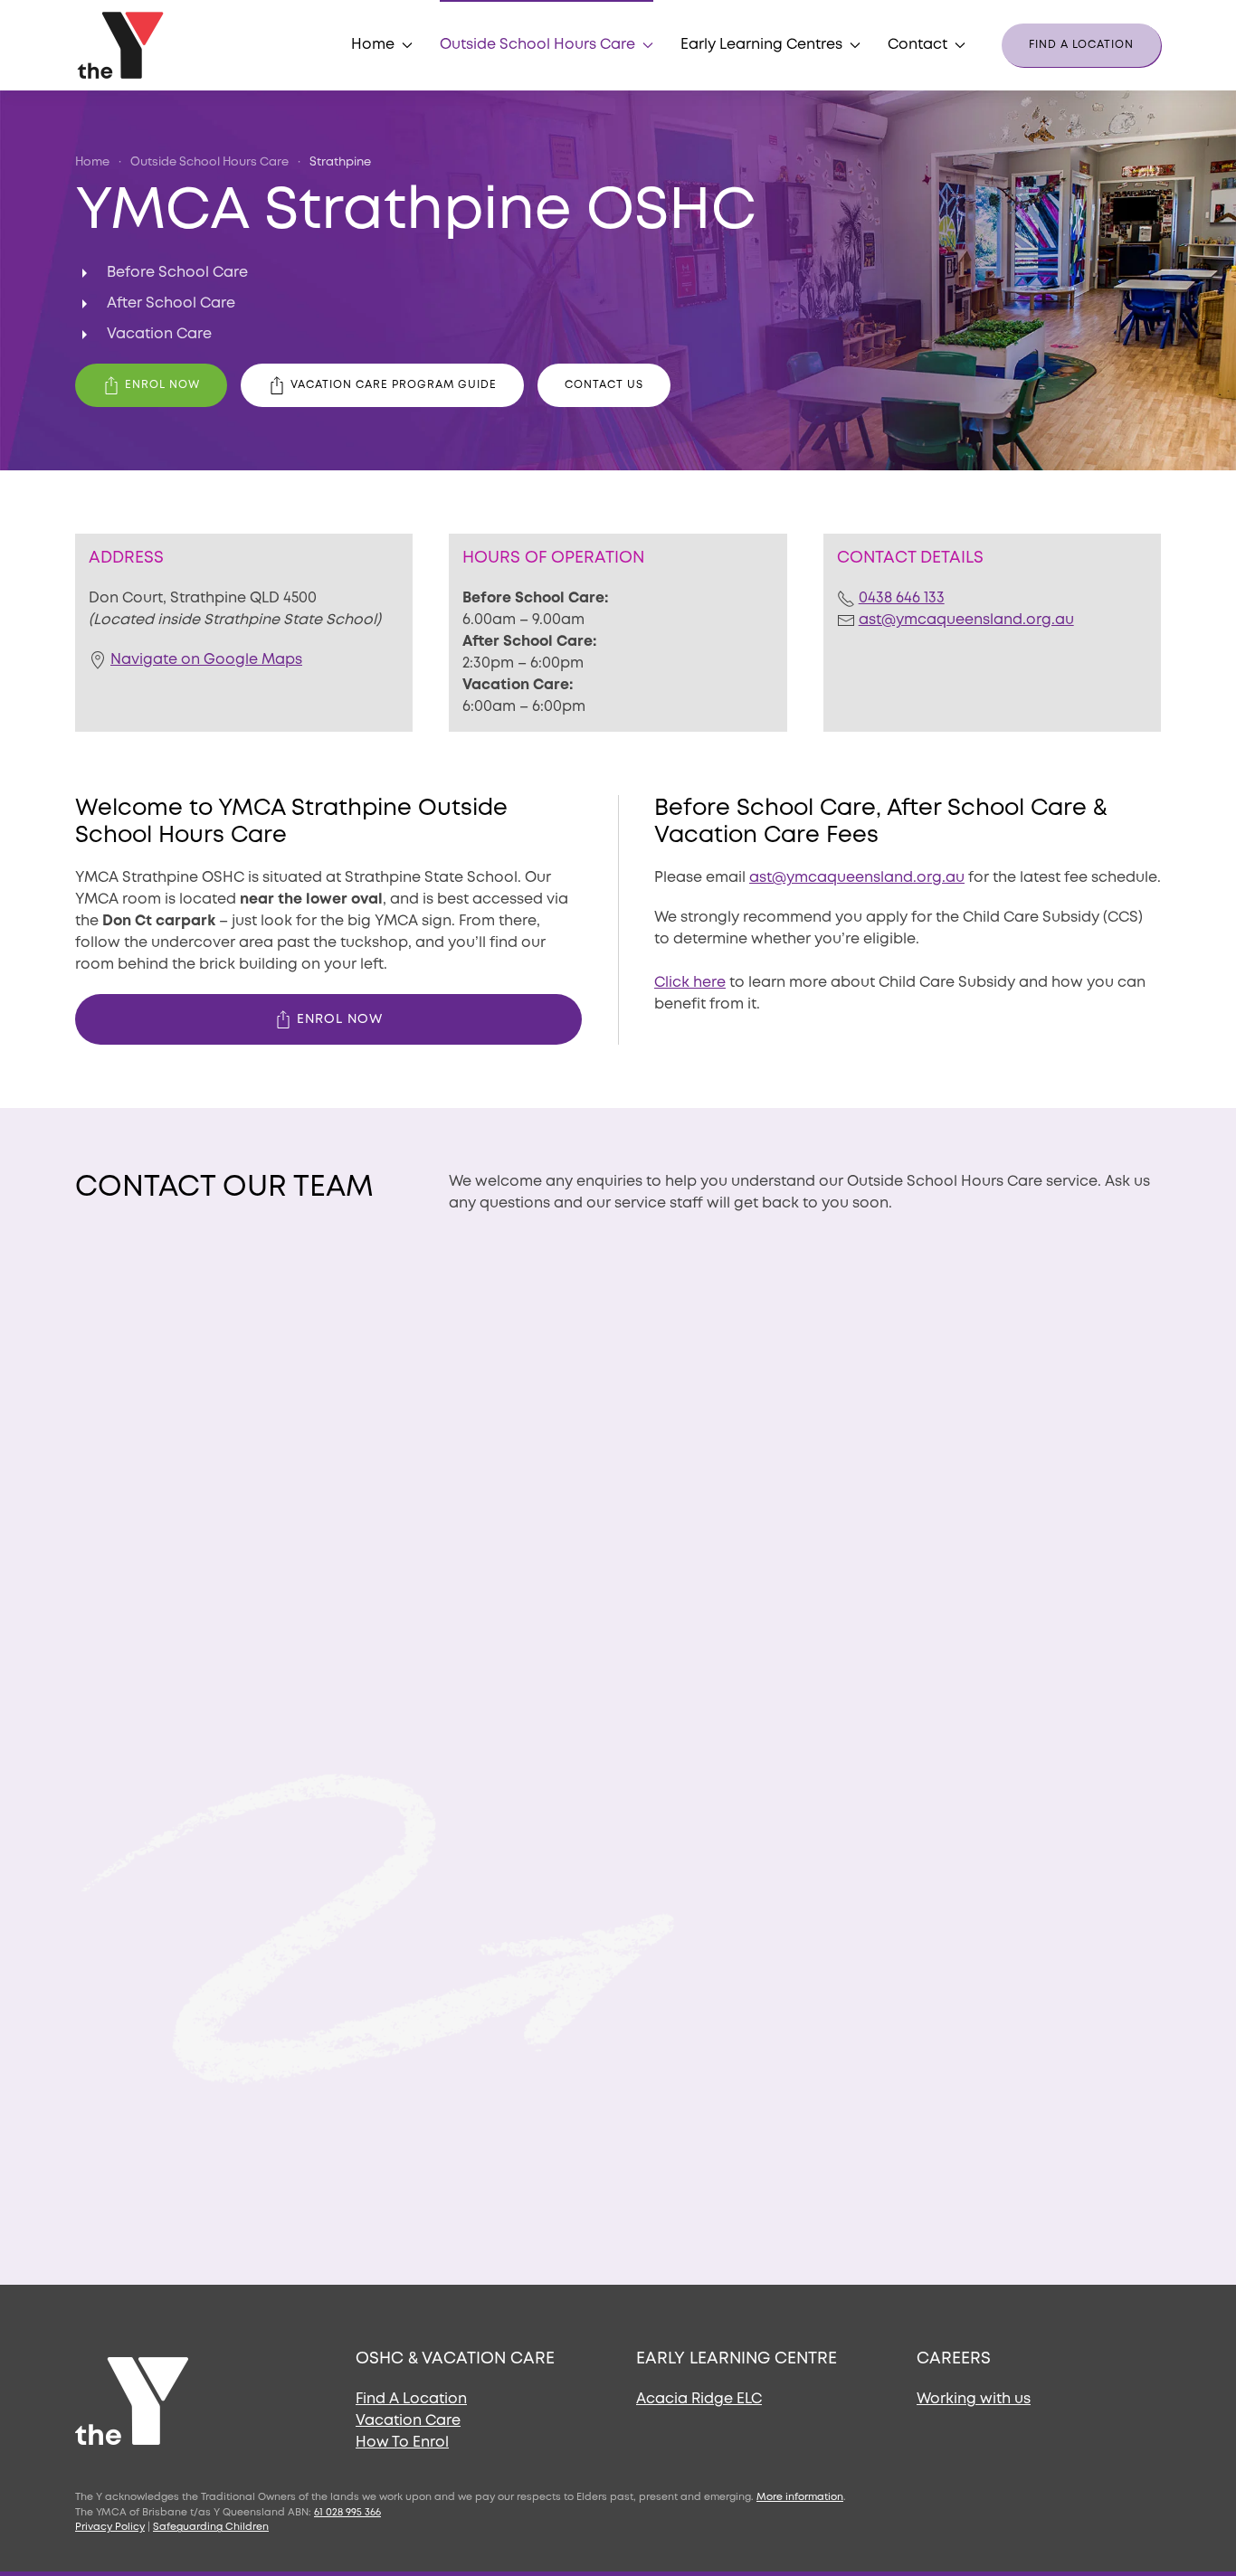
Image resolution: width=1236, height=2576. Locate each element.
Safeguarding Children (211, 2527)
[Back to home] (123, 45)
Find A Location (411, 2399)
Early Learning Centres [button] (761, 45)
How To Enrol (402, 2443)
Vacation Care (408, 2421)
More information (800, 2497)
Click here (690, 983)
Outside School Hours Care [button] (537, 45)
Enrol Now (162, 385)
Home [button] (373, 45)
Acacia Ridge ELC (699, 2399)
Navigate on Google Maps (206, 660)
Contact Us (604, 385)
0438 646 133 (902, 598)
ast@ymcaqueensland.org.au (966, 620)
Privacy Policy (110, 2527)
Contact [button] (917, 45)
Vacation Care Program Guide (394, 385)
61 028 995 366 (347, 2513)
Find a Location (1081, 45)
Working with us (974, 2399)
